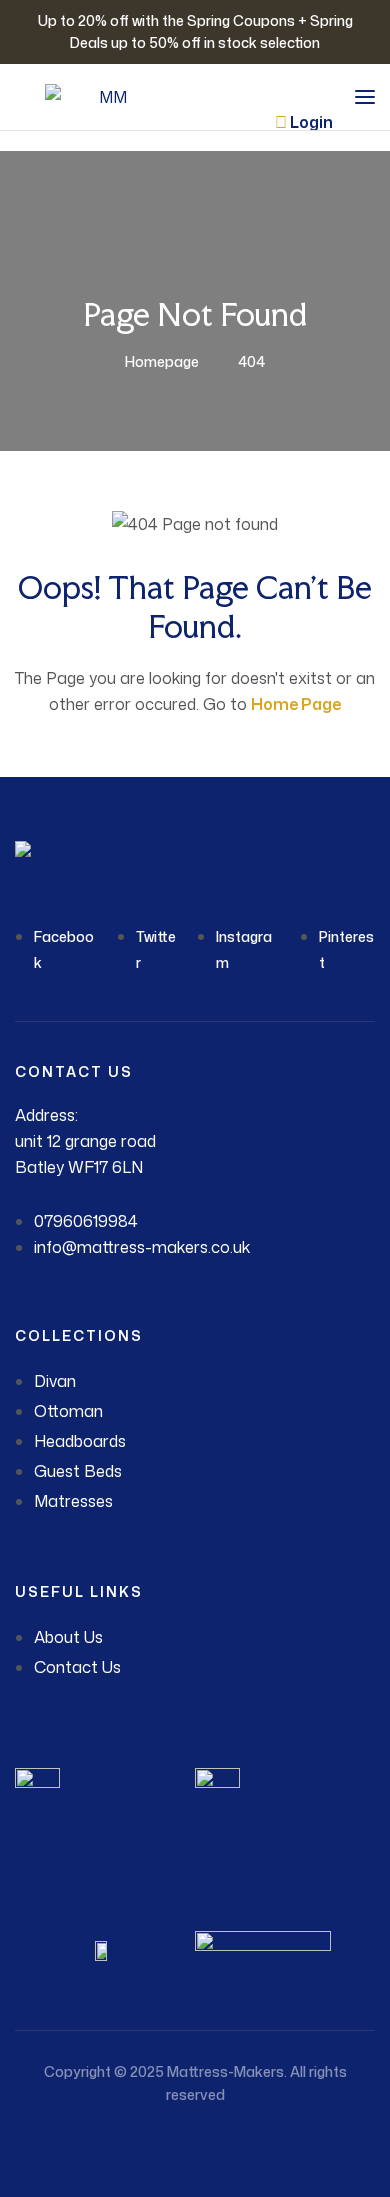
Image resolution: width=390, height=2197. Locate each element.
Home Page (296, 704)
